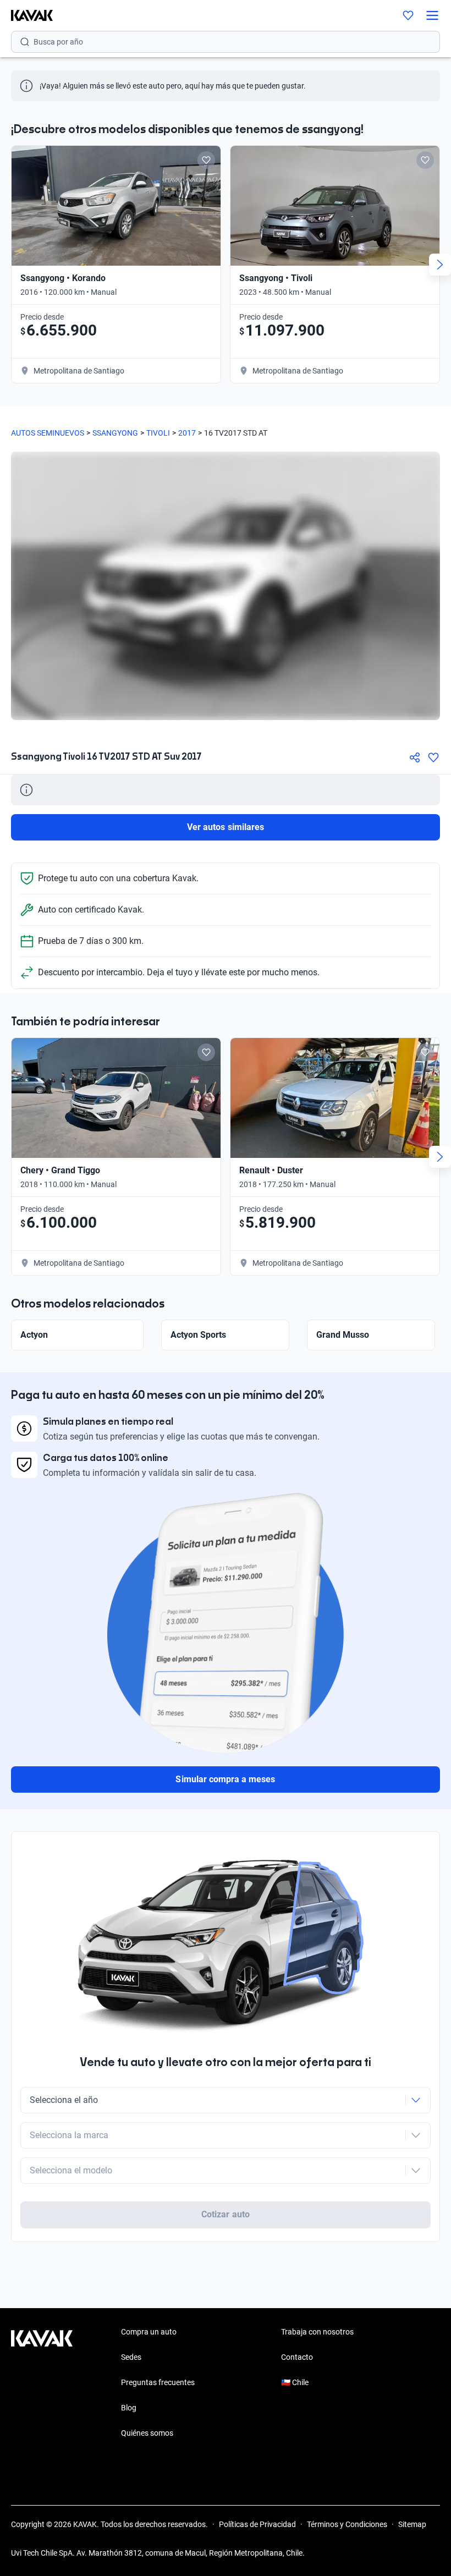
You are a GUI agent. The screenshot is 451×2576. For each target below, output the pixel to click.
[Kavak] (26, 15)
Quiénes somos (147, 2433)
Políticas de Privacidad (257, 2524)
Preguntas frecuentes (158, 2382)
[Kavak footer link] (42, 2383)
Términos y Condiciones (347, 2524)
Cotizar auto (226, 2214)
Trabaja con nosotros (317, 2332)
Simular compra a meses (225, 1779)
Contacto (297, 2357)
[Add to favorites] (206, 160)
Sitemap (412, 2524)
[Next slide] (440, 265)
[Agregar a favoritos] (433, 757)
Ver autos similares (226, 827)
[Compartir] (415, 757)
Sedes (131, 2357)
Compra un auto (149, 2332)
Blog (129, 2408)
